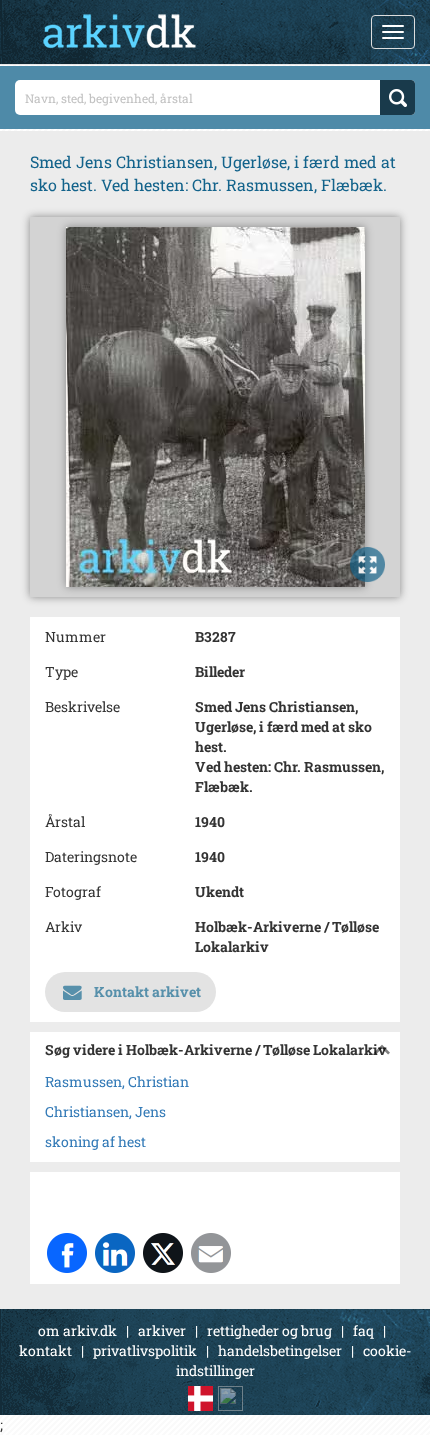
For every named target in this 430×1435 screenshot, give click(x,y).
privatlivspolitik (145, 1350)
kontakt (45, 1350)
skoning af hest (95, 1141)
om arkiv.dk (77, 1330)
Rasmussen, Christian (117, 1081)
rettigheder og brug (269, 1330)
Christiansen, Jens (105, 1111)
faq (363, 1330)
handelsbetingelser (280, 1350)
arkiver (162, 1330)
